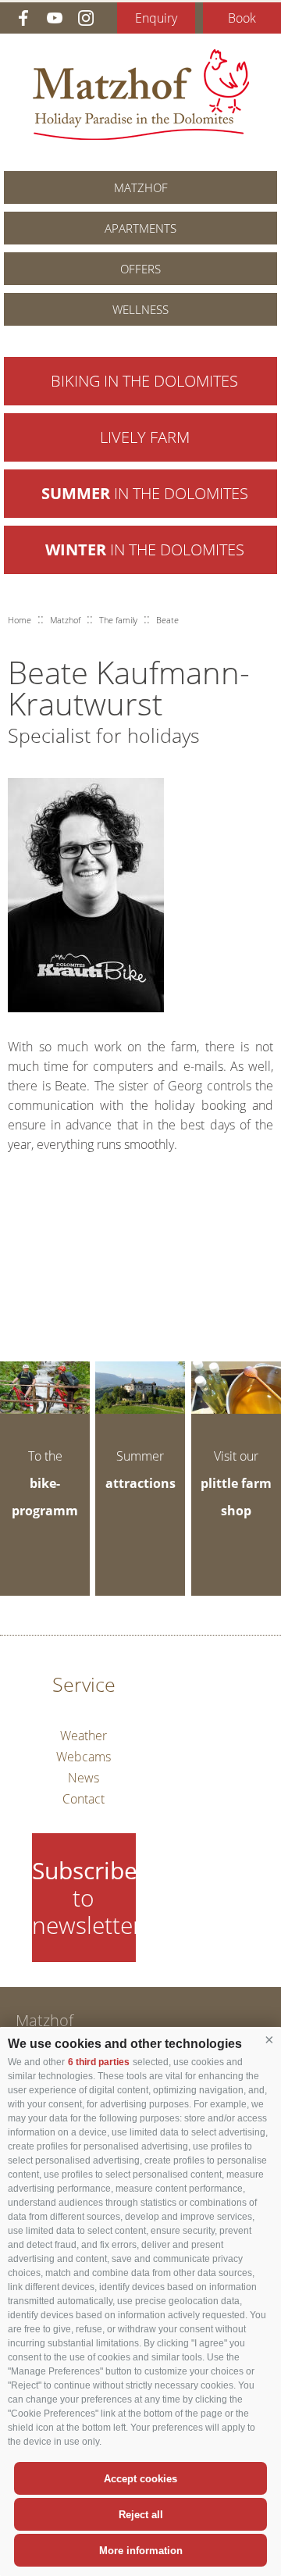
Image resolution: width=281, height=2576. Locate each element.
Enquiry (156, 18)
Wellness (140, 309)
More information (141, 2551)
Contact (84, 1799)
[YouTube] (55, 18)
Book (242, 18)
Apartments (140, 228)
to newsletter (84, 1898)
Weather (84, 1736)
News (84, 1778)
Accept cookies (140, 2479)
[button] (269, 2040)
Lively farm (145, 437)
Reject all (141, 2515)
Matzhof (141, 95)
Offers (140, 269)
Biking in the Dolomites (144, 381)
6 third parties (99, 2062)
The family (118, 620)
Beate (167, 620)
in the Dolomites (145, 493)
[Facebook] (23, 18)
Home (20, 620)
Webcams (84, 1757)
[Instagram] (86, 18)
